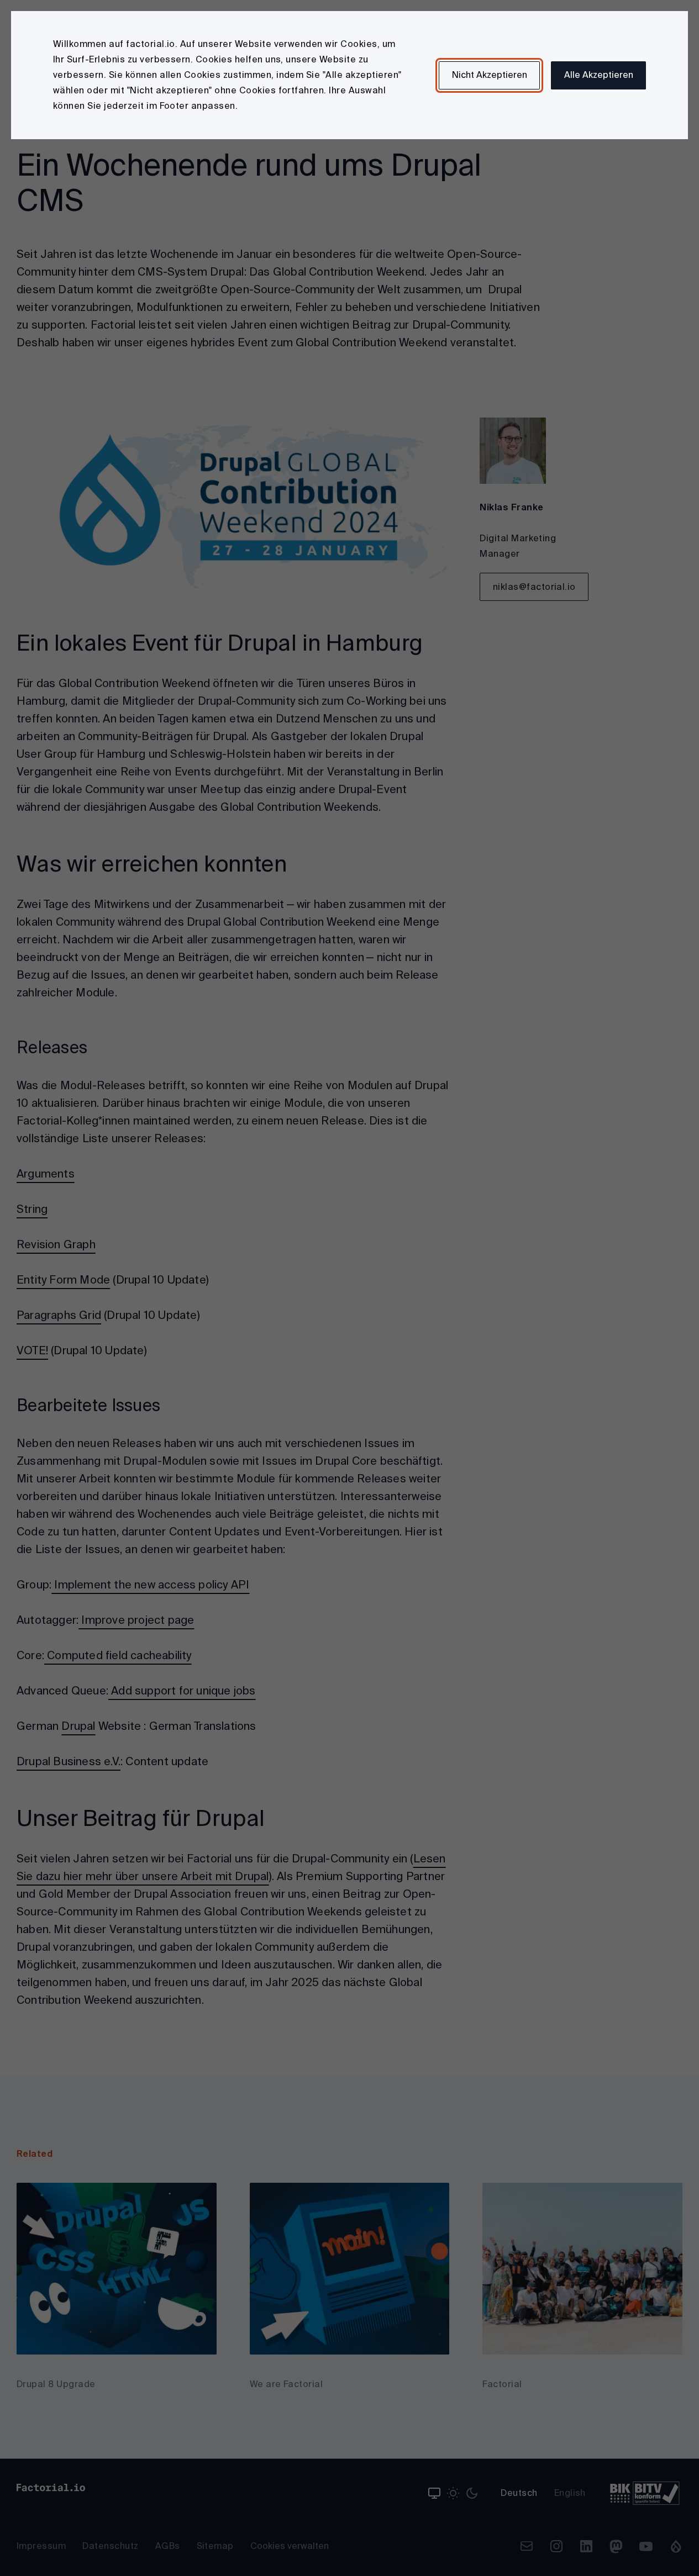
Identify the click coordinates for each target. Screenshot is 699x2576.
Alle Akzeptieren (599, 75)
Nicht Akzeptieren (490, 75)
